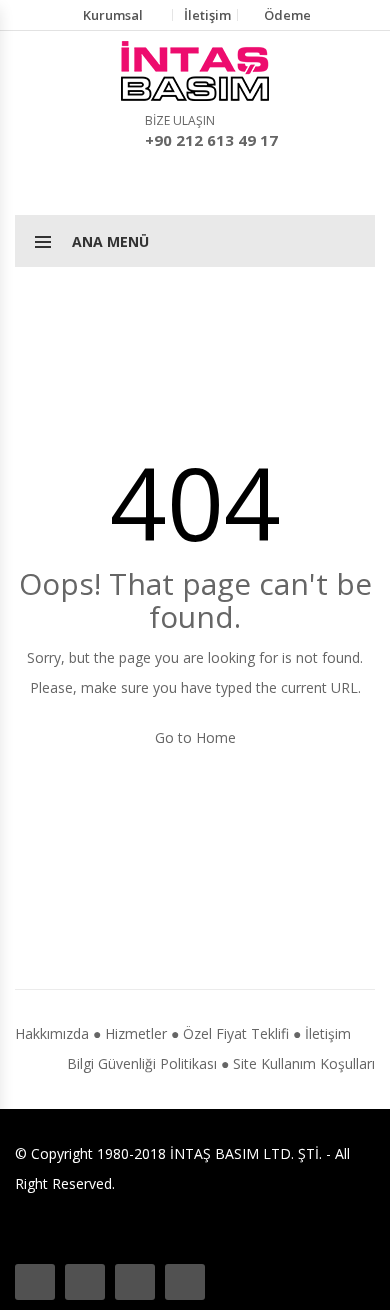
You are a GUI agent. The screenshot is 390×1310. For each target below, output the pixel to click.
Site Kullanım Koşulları (304, 1063)
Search (195, 183)
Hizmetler (136, 1033)
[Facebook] (35, 1282)
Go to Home (195, 737)
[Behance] (85, 1282)
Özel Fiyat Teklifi (236, 1033)
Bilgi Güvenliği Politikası (142, 1063)
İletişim (207, 15)
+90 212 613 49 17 (211, 140)
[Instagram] (135, 1282)
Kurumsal (113, 15)
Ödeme (287, 15)
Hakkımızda (52, 1033)
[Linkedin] (185, 1282)
